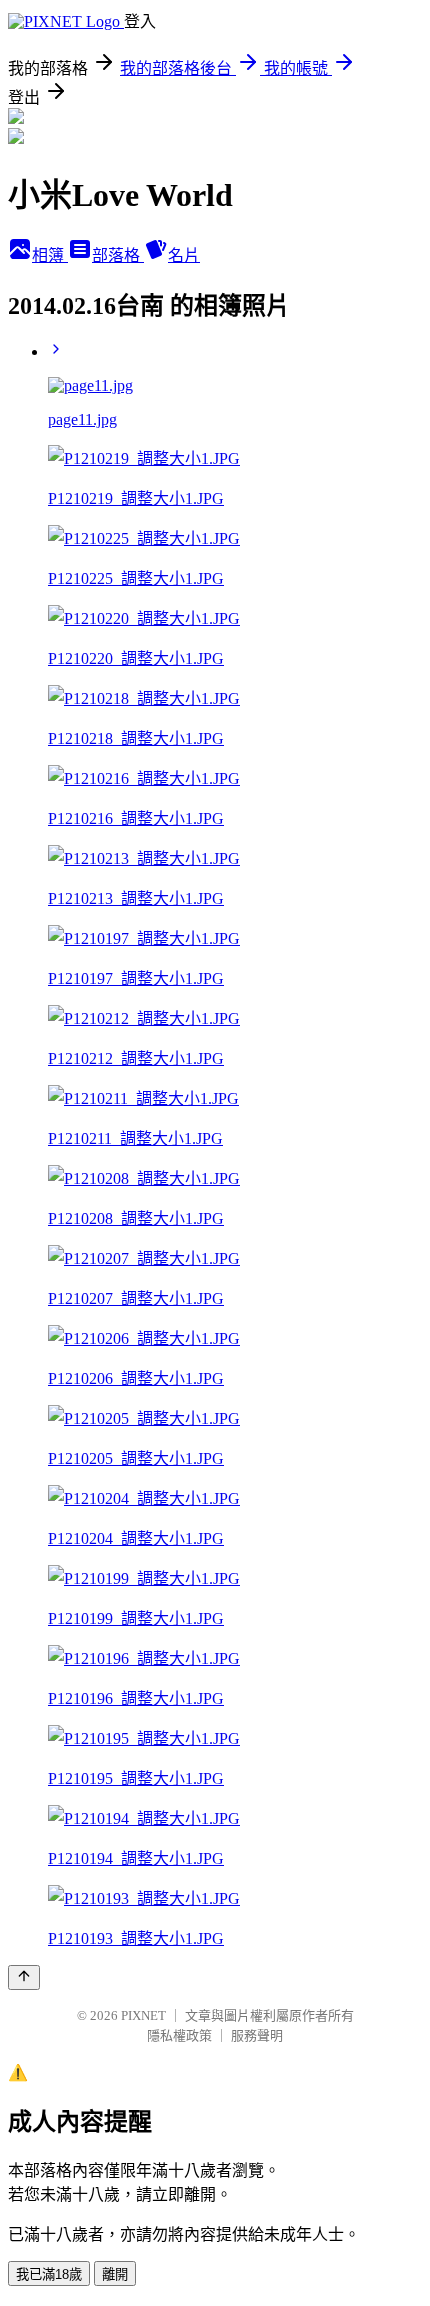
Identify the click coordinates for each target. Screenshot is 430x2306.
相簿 (50, 255)
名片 (184, 255)
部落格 (118, 255)
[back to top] (24, 1977)
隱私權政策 (179, 2035)
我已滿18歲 (49, 2274)
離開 (115, 2274)
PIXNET (143, 2015)
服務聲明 (257, 2035)
